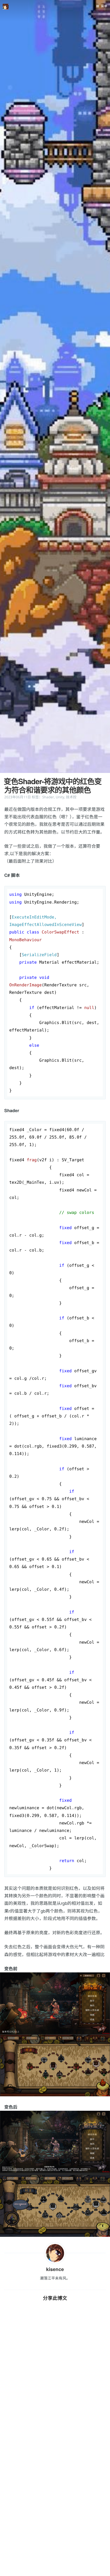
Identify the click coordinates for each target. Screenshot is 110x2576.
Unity (60, 797)
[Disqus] (55, 2397)
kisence (55, 2269)
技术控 (71, 797)
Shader (48, 797)
